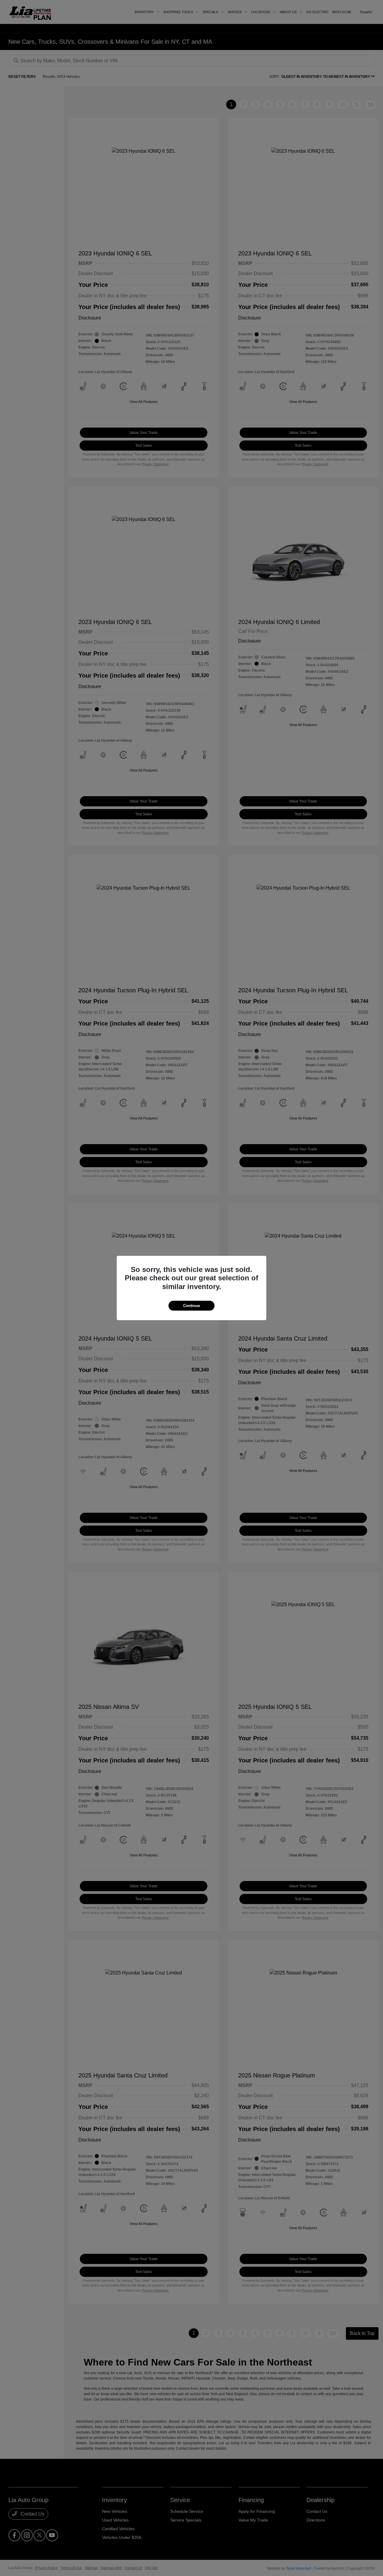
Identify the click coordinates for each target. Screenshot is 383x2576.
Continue (191, 1306)
